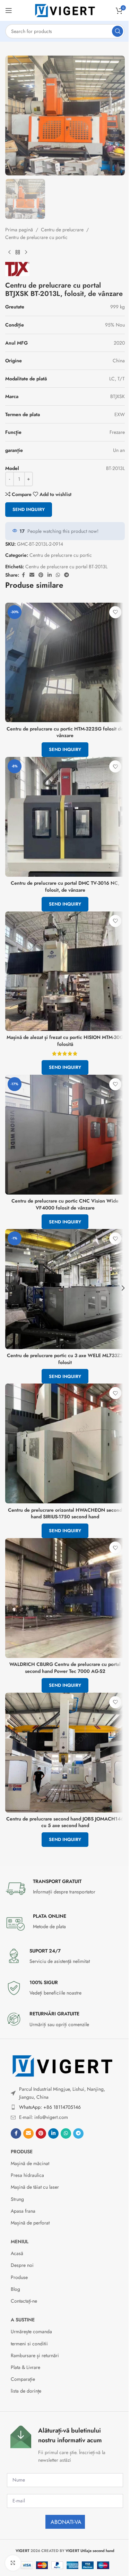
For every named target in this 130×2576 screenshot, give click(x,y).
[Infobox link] (65, 1889)
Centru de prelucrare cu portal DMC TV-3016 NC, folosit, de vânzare (65, 886)
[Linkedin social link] (53, 2133)
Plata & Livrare (25, 2367)
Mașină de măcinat (30, 2163)
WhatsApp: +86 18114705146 (50, 2107)
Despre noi (22, 2265)
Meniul (20, 2241)
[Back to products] (18, 253)
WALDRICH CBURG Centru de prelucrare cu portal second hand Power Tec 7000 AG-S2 (65, 1668)
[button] (7, 1288)
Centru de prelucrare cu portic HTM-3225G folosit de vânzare (65, 732)
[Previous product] (9, 253)
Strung (17, 2199)
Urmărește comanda (31, 2331)
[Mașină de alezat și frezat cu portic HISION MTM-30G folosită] (65, 971)
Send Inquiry (29, 509)
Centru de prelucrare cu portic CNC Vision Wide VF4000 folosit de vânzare (65, 1204)
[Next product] (26, 253)
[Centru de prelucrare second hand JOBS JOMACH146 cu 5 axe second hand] (65, 1753)
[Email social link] (28, 2133)
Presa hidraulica (27, 2175)
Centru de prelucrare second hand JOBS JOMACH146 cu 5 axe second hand (65, 1822)
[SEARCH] (118, 31)
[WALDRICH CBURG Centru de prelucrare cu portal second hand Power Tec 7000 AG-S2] (65, 1598)
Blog (15, 2289)
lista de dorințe (26, 2391)
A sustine (23, 2320)
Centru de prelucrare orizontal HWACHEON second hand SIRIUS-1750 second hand (65, 1513)
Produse (22, 2152)
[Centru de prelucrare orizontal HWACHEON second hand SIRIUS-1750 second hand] (65, 1443)
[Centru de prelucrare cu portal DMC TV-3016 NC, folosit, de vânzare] (65, 817)
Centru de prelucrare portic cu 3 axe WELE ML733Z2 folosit (65, 1359)
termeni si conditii (29, 2344)
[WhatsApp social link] (66, 2133)
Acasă (17, 2253)
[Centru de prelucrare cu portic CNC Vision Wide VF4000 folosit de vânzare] (65, 1135)
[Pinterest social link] (41, 2133)
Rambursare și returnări (35, 2355)
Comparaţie (23, 2379)
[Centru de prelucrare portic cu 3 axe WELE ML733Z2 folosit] (65, 1289)
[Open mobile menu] (9, 10)
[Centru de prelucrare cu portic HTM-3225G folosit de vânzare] (65, 663)
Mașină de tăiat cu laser (35, 2187)
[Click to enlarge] (13, 2563)
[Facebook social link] (16, 2133)
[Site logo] (65, 10)
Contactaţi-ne (24, 2301)
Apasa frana (23, 2211)
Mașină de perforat (30, 2223)
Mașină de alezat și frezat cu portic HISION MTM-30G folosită (65, 1041)
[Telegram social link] (78, 2133)
